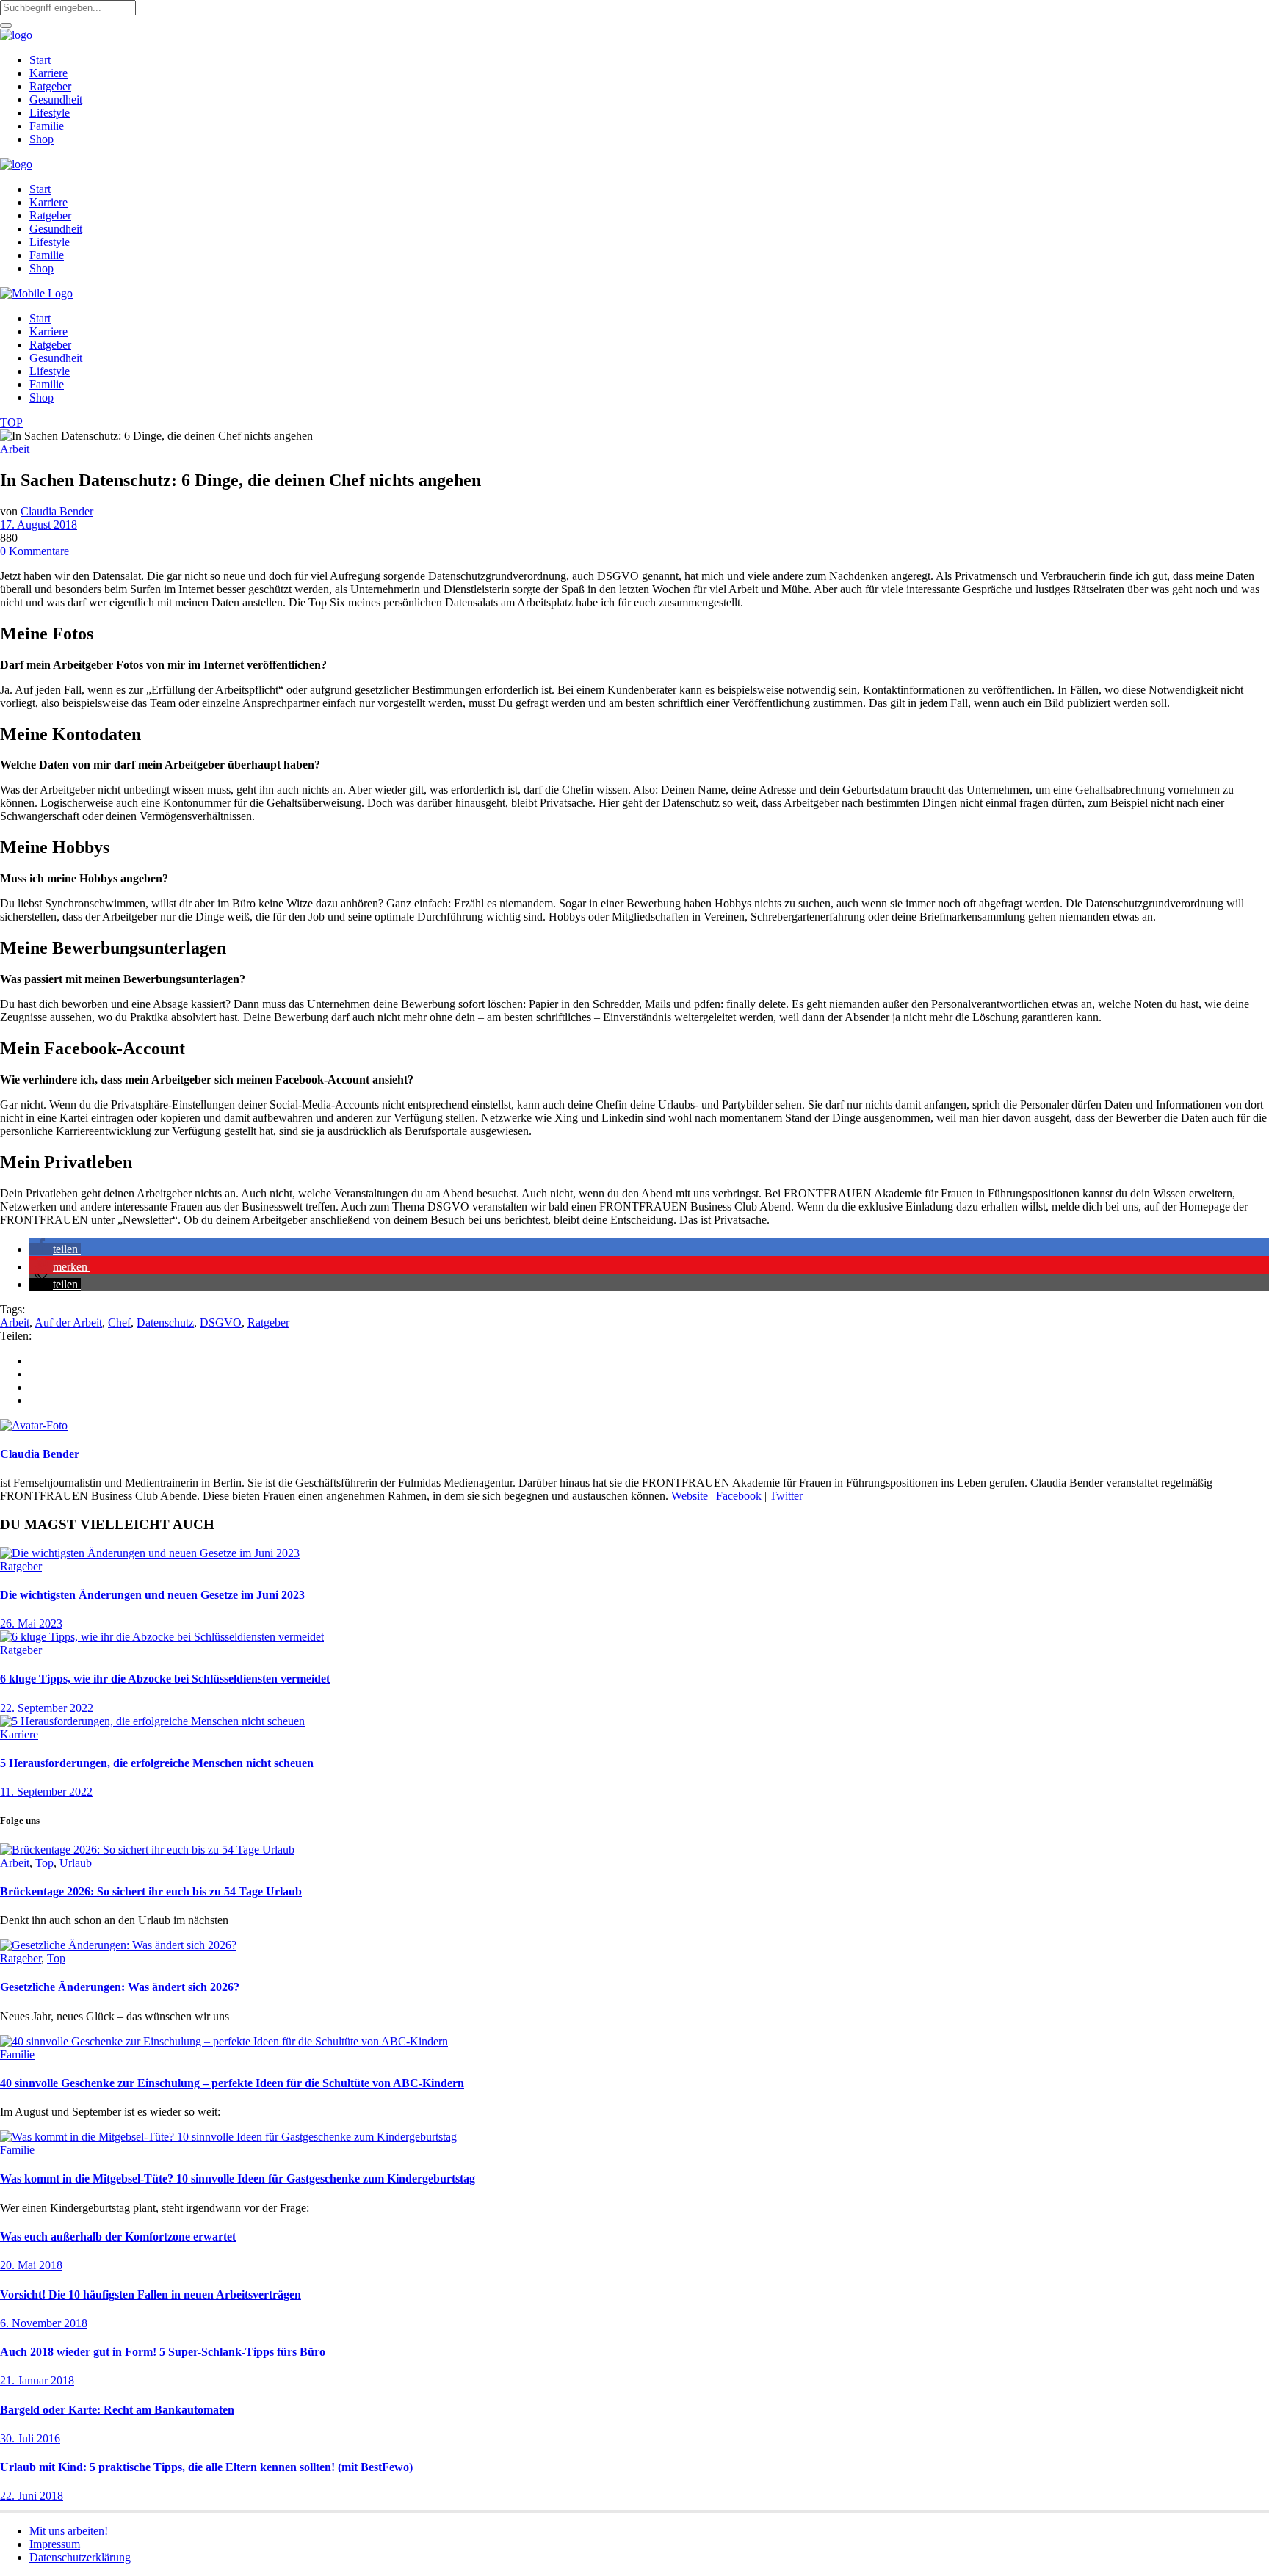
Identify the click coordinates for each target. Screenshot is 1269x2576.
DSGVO (221, 1323)
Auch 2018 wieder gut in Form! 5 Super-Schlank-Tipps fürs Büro (163, 2352)
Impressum (55, 2544)
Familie (17, 2054)
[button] (55, 1249)
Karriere (19, 1734)
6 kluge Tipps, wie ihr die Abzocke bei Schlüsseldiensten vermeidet (165, 1679)
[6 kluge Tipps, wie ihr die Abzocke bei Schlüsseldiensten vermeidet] (162, 1637)
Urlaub (76, 1863)
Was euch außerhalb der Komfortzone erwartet (118, 2236)
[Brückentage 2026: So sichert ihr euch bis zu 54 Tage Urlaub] (147, 1850)
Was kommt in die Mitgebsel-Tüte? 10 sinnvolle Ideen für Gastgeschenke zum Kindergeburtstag (238, 2178)
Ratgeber (268, 1323)
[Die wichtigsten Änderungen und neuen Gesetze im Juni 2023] (150, 1553)
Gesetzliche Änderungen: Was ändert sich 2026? (120, 1987)
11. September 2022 (46, 1792)
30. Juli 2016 (30, 2438)
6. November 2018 (44, 2323)
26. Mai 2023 (31, 1623)
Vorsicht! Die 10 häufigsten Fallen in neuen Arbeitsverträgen (151, 2294)
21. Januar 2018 (37, 2380)
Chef (119, 1323)
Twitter (786, 1496)
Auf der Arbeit (68, 1323)
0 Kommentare (35, 551)
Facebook (739, 1496)
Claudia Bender (57, 511)
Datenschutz (165, 1323)
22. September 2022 (47, 1708)
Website (690, 1496)
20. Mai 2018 (31, 2265)
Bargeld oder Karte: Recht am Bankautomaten (117, 2410)
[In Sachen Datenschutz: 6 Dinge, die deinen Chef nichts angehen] (34, 1425)
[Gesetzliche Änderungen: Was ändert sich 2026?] (118, 1945)
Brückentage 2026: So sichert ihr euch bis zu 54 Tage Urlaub (151, 1891)
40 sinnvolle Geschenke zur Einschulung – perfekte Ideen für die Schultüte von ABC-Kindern (232, 2083)
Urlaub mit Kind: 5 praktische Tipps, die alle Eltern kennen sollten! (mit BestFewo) (206, 2467)
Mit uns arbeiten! (69, 2531)
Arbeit (15, 449)
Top (44, 1863)
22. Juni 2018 (32, 2496)
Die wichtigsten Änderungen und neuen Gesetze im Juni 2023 (152, 1595)
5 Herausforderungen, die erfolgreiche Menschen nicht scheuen (157, 1763)
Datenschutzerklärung (80, 2557)
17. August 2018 (39, 525)
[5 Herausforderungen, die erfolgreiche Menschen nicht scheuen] (152, 1721)
